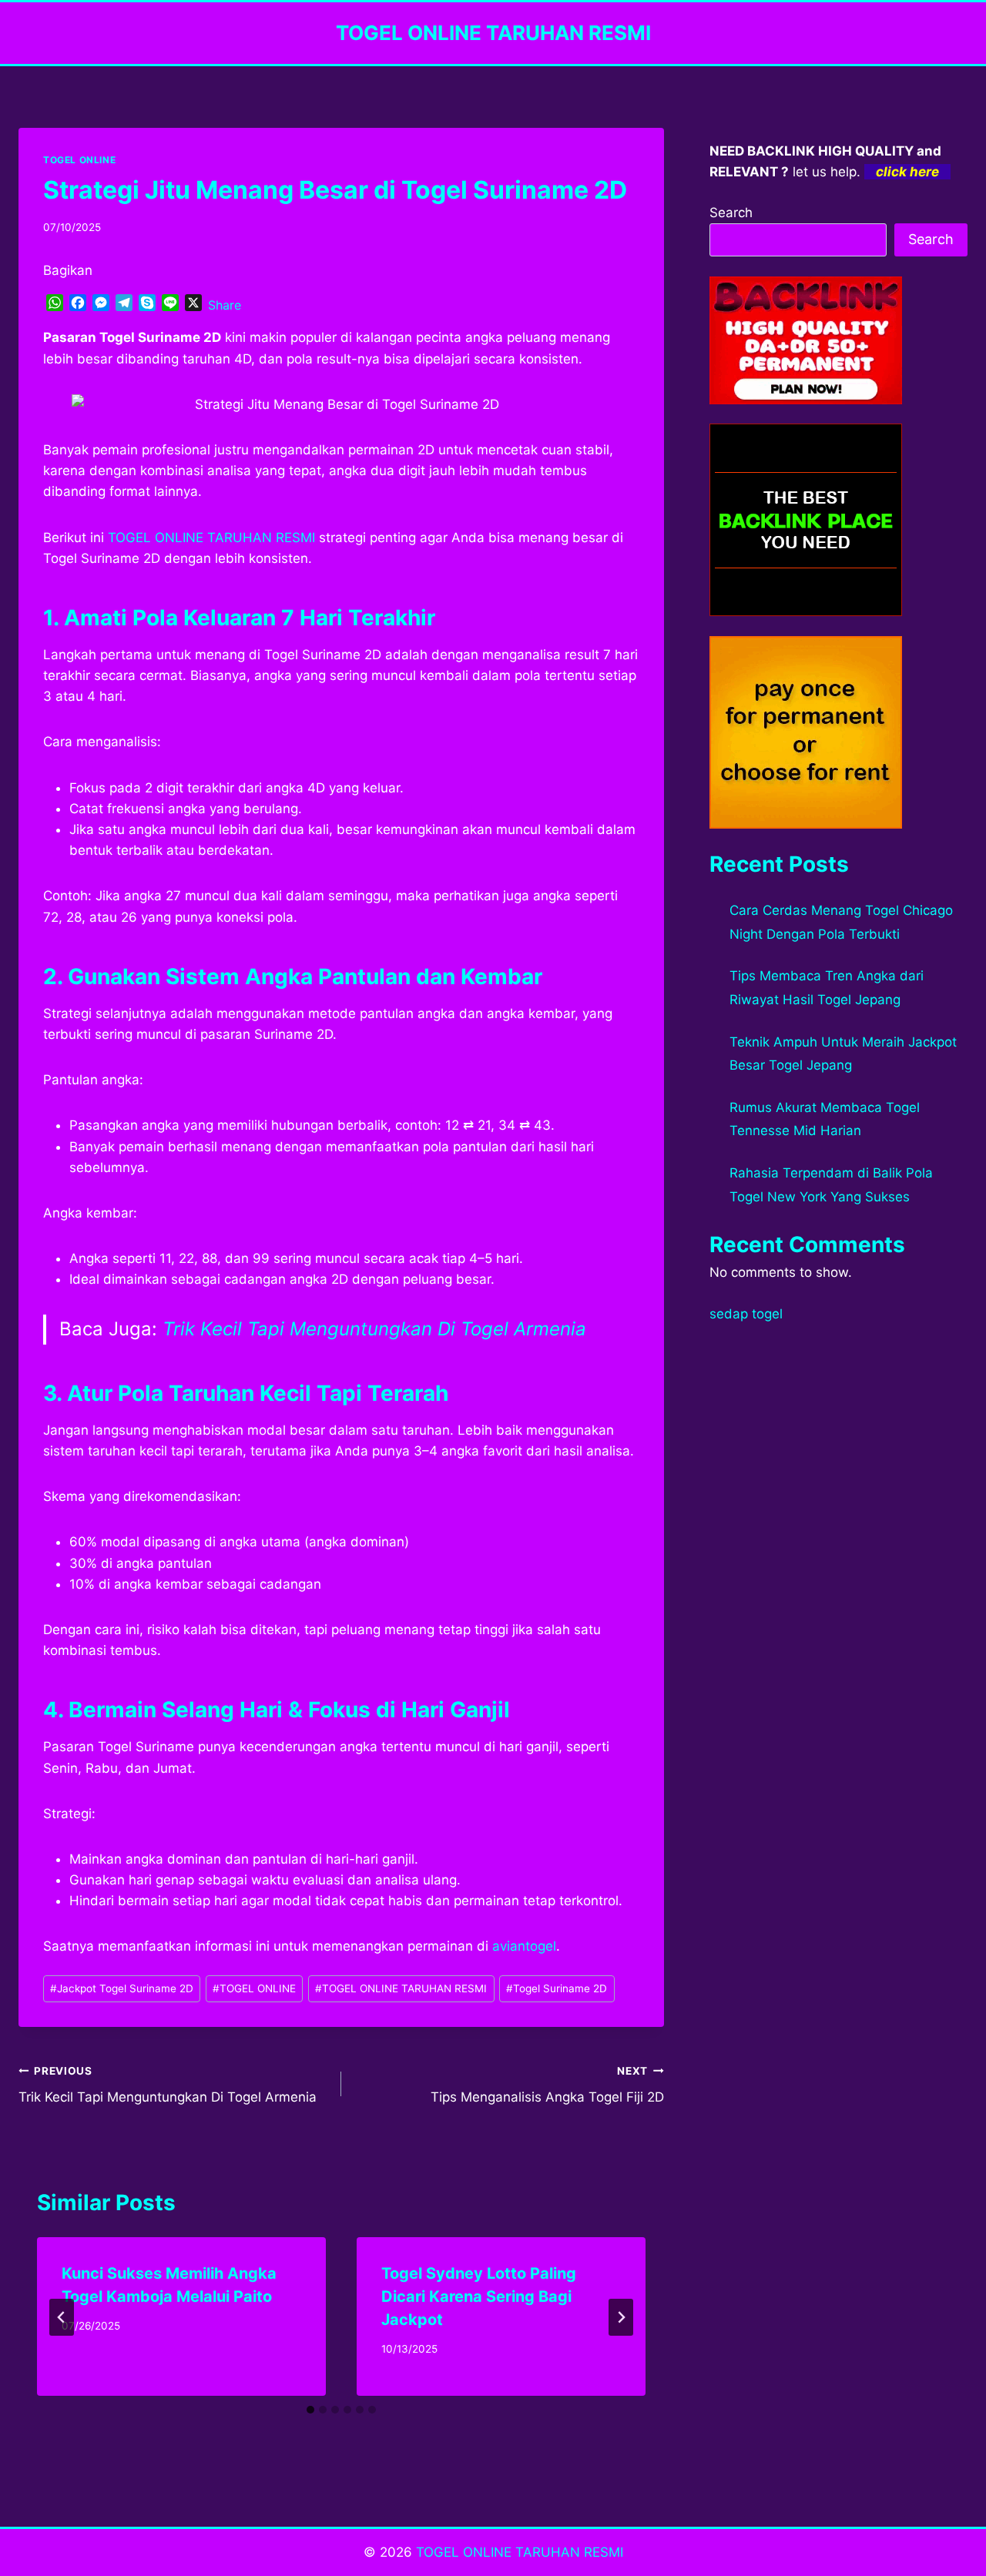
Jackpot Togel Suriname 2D (122, 1988)
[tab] (310, 2410)
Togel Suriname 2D (557, 1988)
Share (225, 305)
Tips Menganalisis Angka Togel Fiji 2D (547, 2085)
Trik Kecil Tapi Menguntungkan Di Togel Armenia (374, 1329)
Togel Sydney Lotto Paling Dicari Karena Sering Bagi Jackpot (479, 2296)
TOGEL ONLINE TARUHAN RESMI (401, 1988)
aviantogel (524, 1946)
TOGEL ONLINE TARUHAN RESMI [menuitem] (211, 538)
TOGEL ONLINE (79, 160)
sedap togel (746, 1314)
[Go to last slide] (62, 2317)
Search (731, 213)
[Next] (621, 2317)
